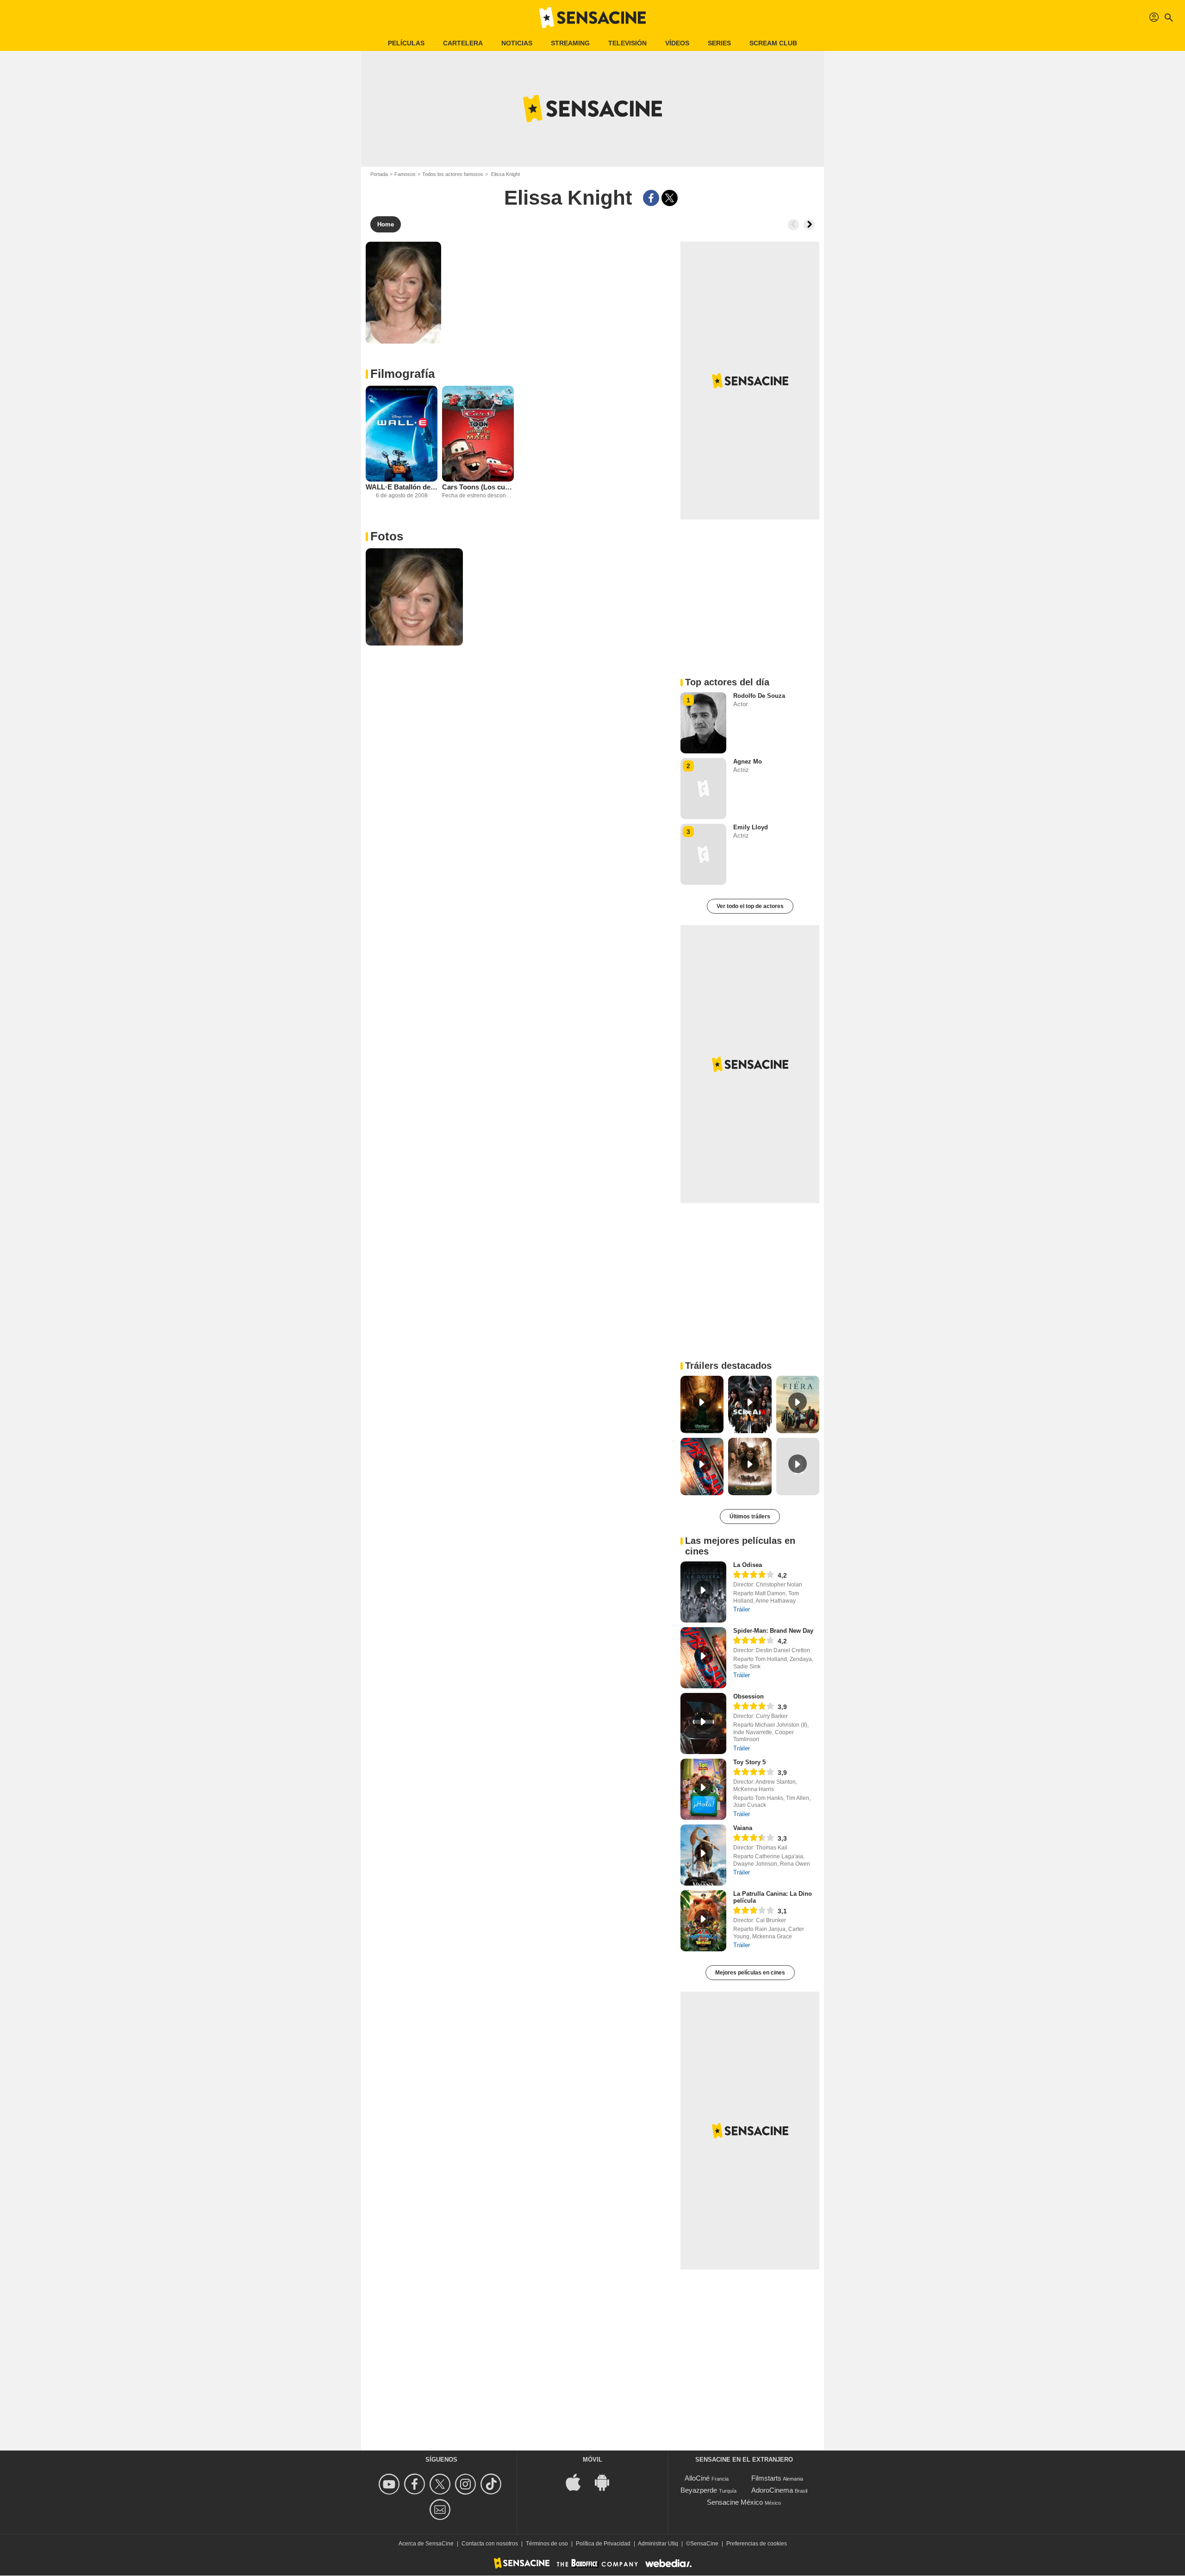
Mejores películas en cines (750, 1973)
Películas (406, 43)
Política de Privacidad (603, 2544)
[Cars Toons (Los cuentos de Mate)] (478, 434)
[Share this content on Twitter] (670, 198)
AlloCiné (697, 2478)
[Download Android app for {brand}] (607, 2482)
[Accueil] (592, 18)
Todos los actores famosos (453, 174)
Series (719, 43)
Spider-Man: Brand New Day (773, 1631)
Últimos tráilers (750, 1517)
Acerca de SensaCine (426, 2544)
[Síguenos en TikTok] (492, 2484)
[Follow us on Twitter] (441, 2484)
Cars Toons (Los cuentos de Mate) (478, 487)
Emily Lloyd (751, 827)
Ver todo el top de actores (750, 906)
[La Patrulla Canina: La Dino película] (703, 1921)
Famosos (405, 174)
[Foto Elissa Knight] (414, 597)
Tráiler (742, 1609)
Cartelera (463, 43)
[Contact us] (441, 2510)
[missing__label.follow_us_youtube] (390, 2484)
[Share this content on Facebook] (651, 198)
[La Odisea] (703, 1592)
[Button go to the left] (793, 225)
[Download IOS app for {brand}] (578, 2482)
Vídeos (677, 43)
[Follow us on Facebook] (416, 2484)
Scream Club (773, 43)
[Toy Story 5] (703, 1789)
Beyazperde (699, 2490)
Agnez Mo (748, 762)
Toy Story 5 (749, 1762)
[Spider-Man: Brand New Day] (703, 1658)
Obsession (748, 1696)
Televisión (627, 43)
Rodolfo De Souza (759, 696)
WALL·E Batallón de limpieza (402, 487)
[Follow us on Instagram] (467, 2484)
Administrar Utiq (658, 2544)
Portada (379, 174)
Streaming (570, 43)
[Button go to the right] (809, 225)
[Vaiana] (703, 1855)
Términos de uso (547, 2544)
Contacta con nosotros (490, 2544)
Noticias (517, 43)
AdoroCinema (772, 2490)
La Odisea (748, 1565)
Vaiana (743, 1828)
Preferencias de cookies (757, 2544)
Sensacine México (735, 2502)
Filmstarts (766, 2478)
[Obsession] (703, 1724)
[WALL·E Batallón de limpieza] (402, 434)
